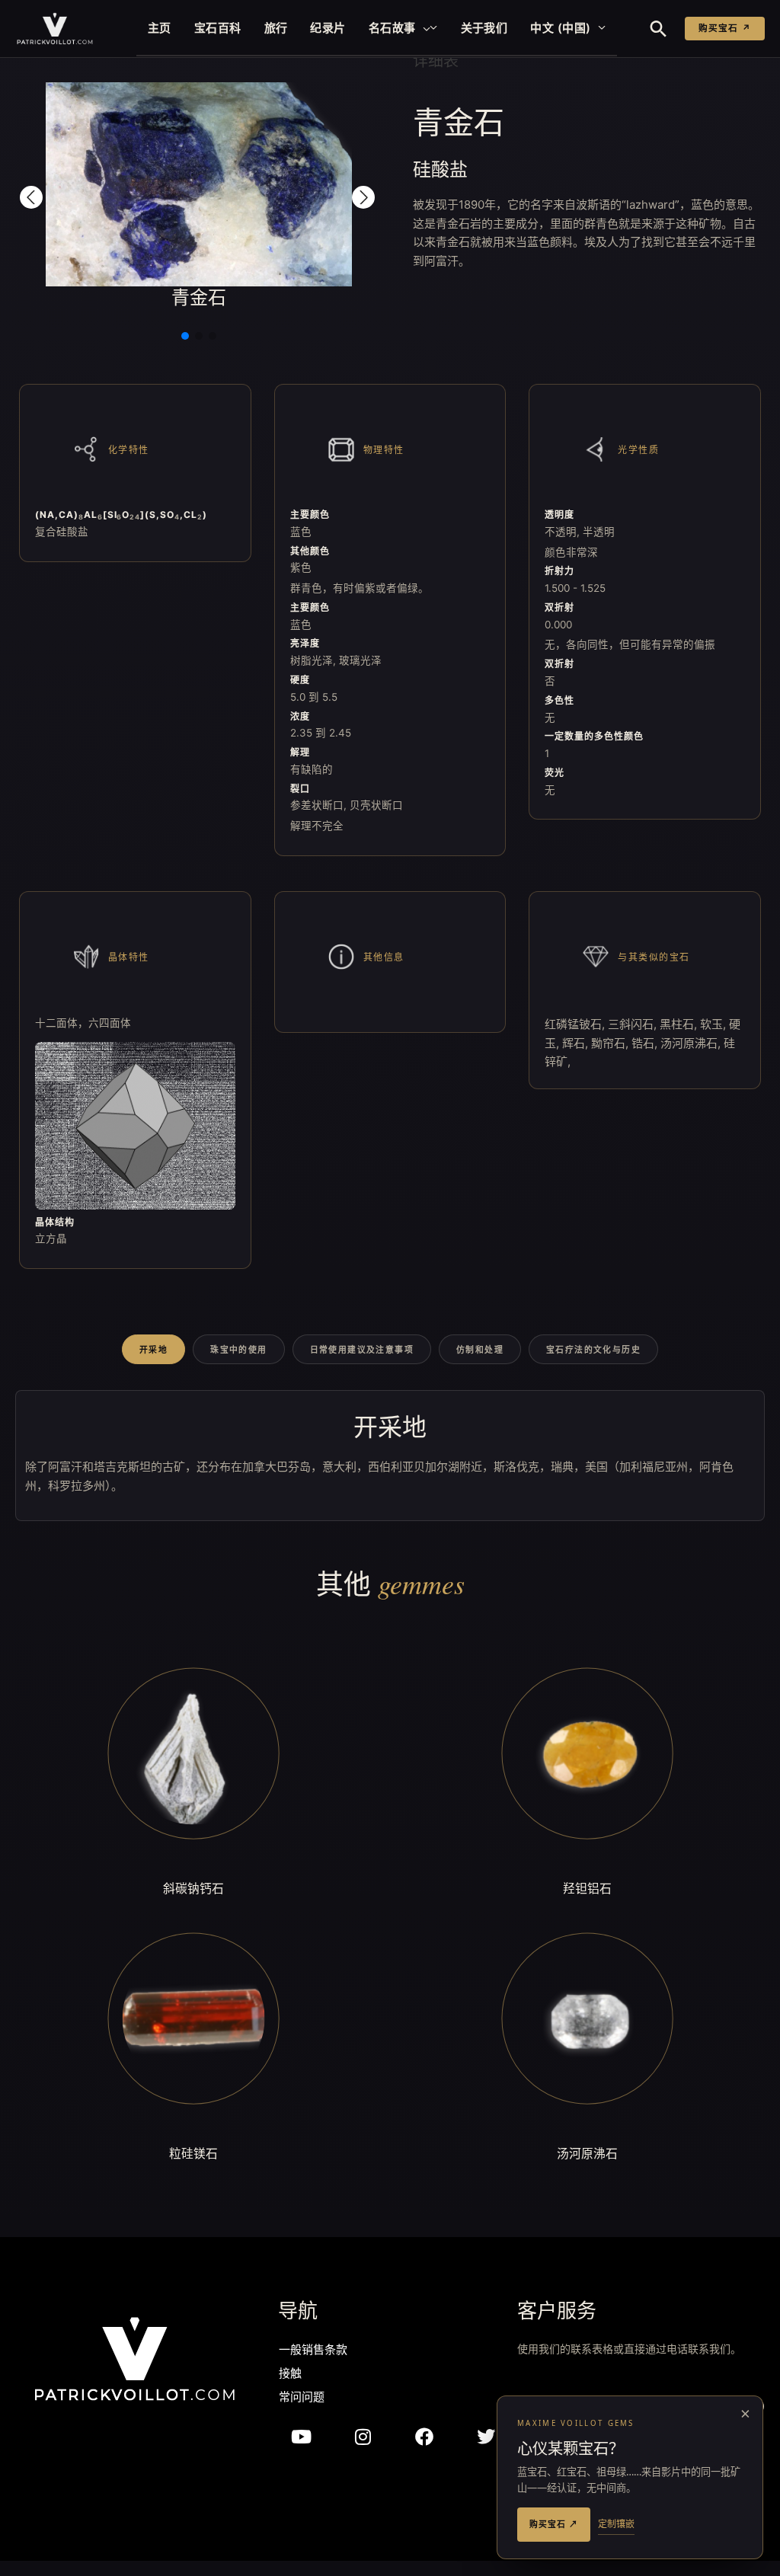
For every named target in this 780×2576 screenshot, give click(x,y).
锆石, (646, 1043)
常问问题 (302, 2398)
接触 (290, 2375)
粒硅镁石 (193, 2153)
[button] (423, 28)
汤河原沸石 (587, 2153)
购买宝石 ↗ (725, 28)
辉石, (577, 1043)
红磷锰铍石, (576, 1024)
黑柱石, (680, 1024)
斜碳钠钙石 (193, 1888)
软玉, (714, 1024)
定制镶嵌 (616, 2524)
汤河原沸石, (692, 1043)
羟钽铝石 (587, 1888)
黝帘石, (611, 1043)
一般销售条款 (313, 2351)
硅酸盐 (440, 169)
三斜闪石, (634, 1024)
